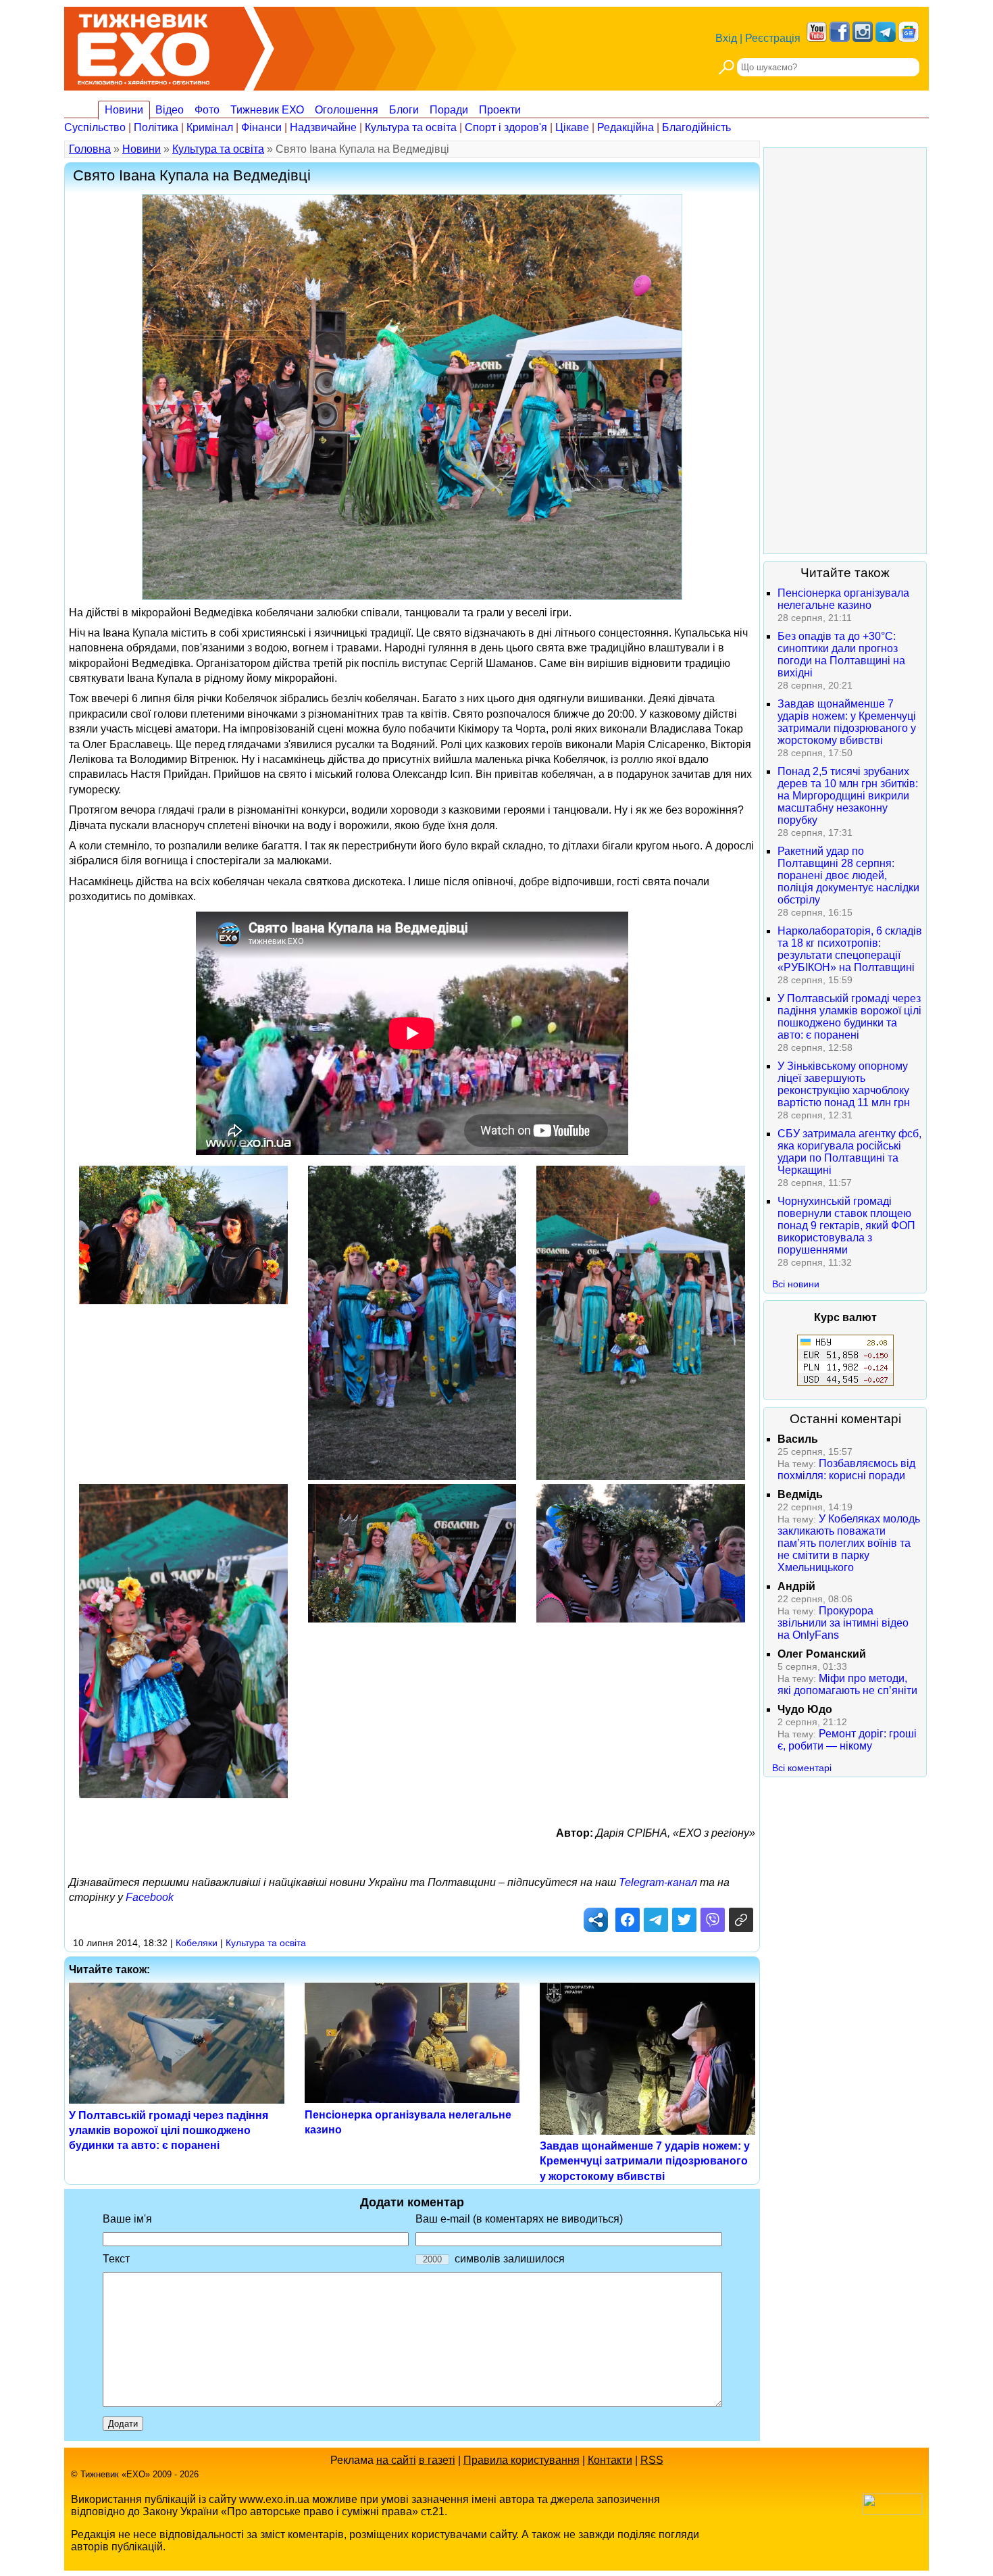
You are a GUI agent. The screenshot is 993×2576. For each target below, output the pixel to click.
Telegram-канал (658, 1882)
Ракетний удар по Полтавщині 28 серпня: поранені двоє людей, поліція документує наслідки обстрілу (848, 875)
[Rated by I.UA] (892, 2511)
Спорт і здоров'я (506, 127)
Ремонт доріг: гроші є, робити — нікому (847, 1740)
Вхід (726, 38)
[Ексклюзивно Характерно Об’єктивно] (144, 46)
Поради (449, 110)
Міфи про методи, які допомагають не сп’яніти (847, 1684)
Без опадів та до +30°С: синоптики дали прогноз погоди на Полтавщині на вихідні (841, 654)
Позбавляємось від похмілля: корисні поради (846, 1469)
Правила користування (521, 2460)
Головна (90, 149)
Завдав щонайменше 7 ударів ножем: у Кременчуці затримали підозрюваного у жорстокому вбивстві (645, 2161)
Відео (170, 110)
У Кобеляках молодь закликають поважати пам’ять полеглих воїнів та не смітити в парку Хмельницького (849, 1543)
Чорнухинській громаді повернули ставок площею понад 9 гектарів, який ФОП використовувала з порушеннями (846, 1225)
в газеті (437, 2460)
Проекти (500, 110)
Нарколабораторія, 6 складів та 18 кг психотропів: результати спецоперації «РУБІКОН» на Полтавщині (850, 949)
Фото (207, 110)
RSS (652, 2460)
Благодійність (696, 127)
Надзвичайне (323, 127)
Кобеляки (197, 1943)
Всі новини (796, 1284)
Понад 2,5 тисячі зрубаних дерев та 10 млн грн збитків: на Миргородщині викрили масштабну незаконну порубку (848, 796)
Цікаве (572, 127)
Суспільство (95, 127)
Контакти (610, 2460)
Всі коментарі (802, 1768)
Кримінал (210, 127)
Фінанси (261, 127)
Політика (156, 127)
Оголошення (347, 110)
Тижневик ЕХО (267, 110)
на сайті (396, 2460)
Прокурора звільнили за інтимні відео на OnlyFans (843, 1623)
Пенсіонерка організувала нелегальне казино (843, 599)
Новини (124, 110)
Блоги (404, 110)
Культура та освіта (411, 127)
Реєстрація (773, 38)
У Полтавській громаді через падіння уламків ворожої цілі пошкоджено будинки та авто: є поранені (169, 2131)
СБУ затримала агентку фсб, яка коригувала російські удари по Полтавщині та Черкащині (849, 1152)
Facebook (150, 1897)
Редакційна (626, 127)
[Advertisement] (845, 351)
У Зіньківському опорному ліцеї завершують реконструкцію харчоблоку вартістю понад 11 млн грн (844, 1084)
